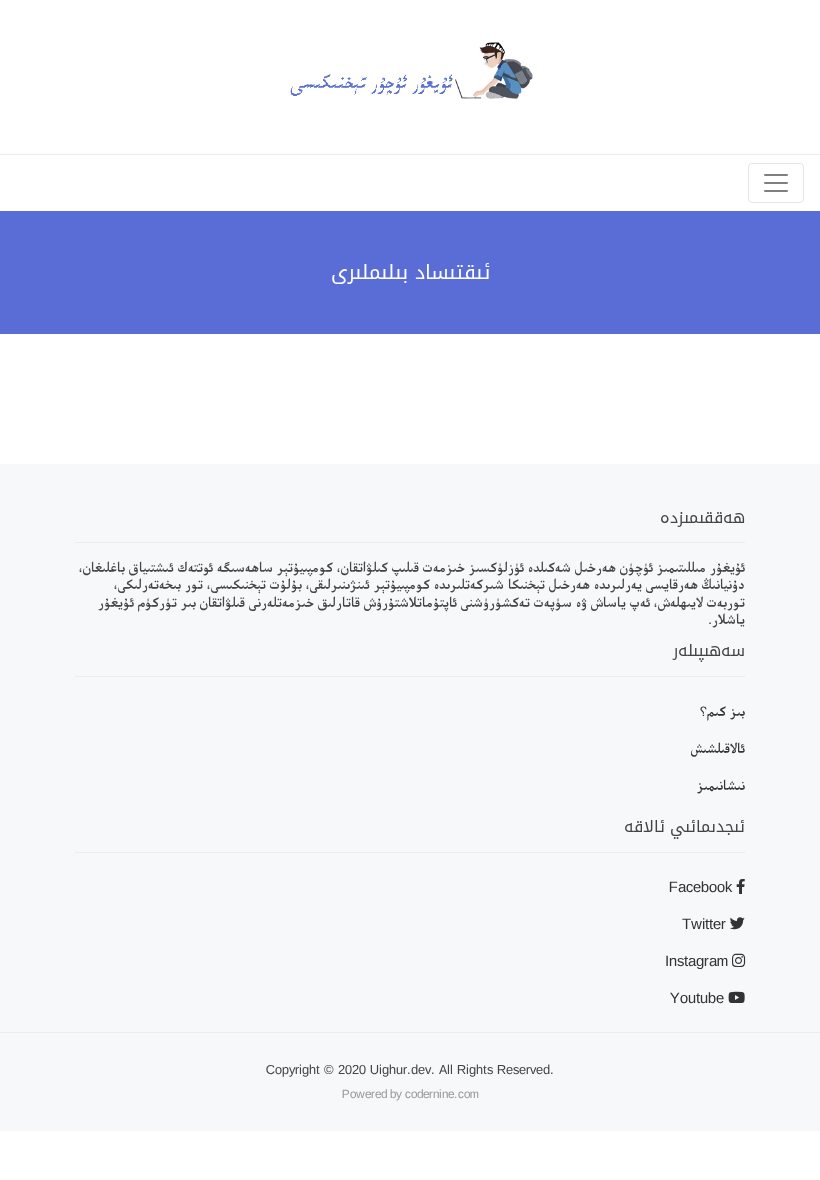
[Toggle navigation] (776, 183)
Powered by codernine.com (410, 1094)
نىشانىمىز (721, 784)
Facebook (702, 886)
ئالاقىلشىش (718, 747)
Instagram (698, 960)
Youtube (699, 997)
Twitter (706, 923)
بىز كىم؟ (722, 710)
